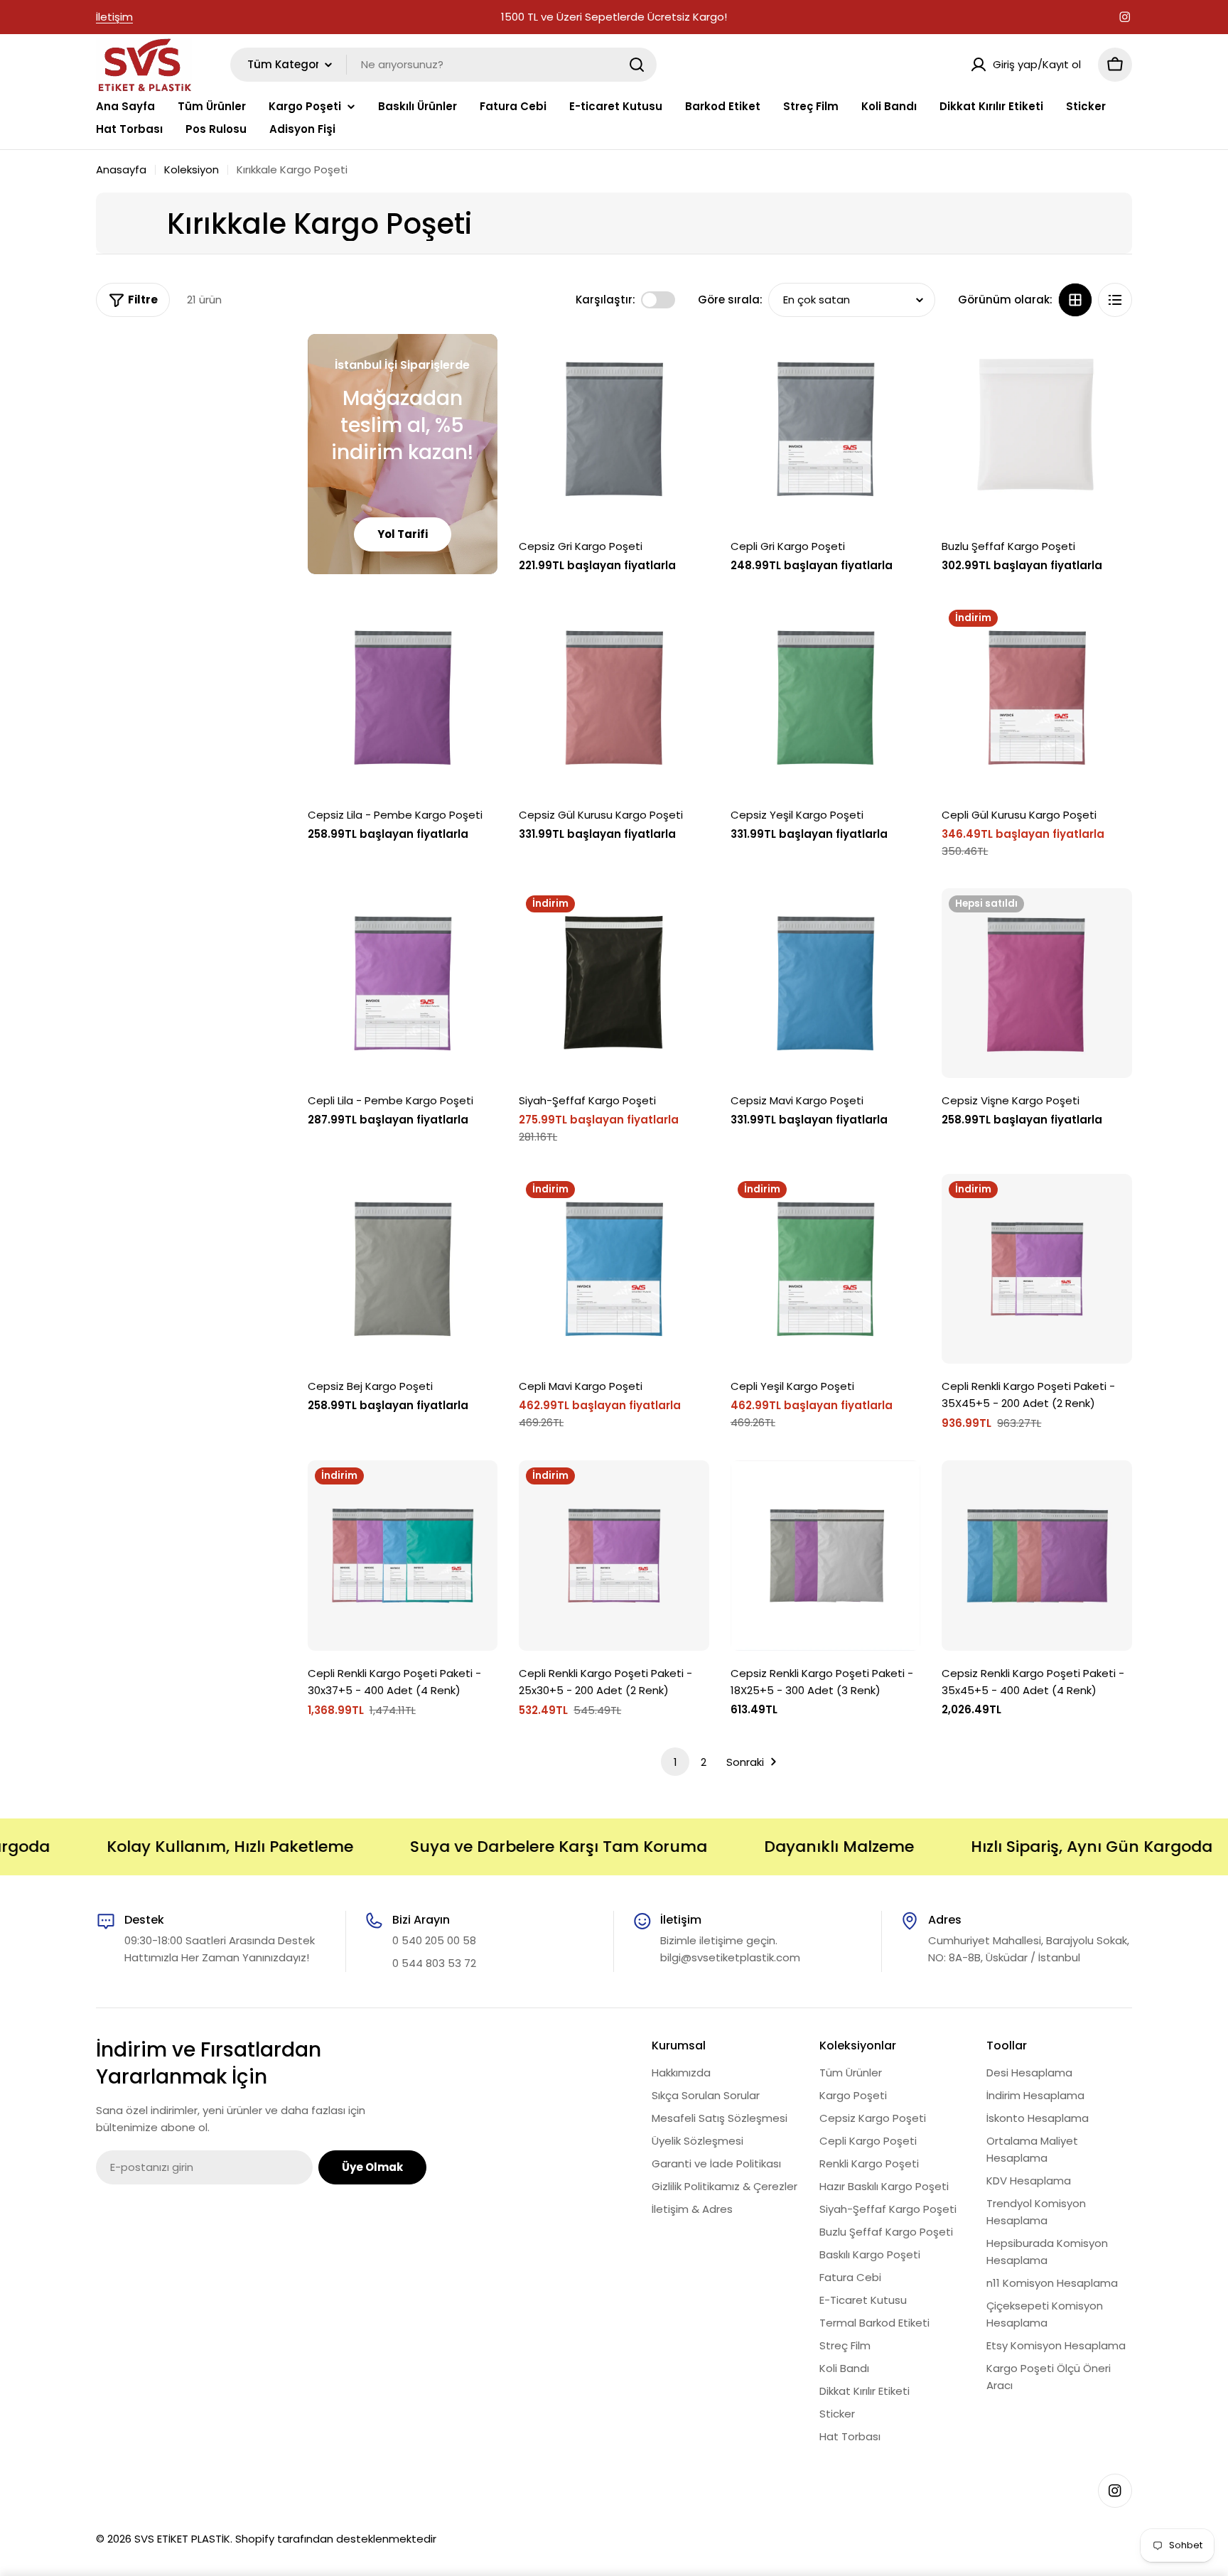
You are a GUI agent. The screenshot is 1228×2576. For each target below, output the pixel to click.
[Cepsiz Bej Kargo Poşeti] (403, 1269)
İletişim (114, 17)
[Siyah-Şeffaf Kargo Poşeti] (614, 983)
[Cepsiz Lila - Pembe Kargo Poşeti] (403, 698)
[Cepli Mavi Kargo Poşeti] (614, 1269)
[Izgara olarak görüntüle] (1075, 300)
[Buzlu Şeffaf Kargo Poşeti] (1037, 429)
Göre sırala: (730, 300)
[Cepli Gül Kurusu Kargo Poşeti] (1037, 698)
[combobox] (443, 65)
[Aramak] (637, 65)
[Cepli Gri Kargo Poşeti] (826, 429)
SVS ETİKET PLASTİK (182, 2539)
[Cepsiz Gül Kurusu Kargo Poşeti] (614, 698)
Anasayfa (121, 169)
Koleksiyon (192, 169)
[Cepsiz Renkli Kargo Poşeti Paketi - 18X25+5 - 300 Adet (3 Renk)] (826, 1556)
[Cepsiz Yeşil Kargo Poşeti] (826, 698)
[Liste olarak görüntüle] (1115, 300)
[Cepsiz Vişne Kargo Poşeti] (1037, 983)
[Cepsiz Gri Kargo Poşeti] (614, 429)
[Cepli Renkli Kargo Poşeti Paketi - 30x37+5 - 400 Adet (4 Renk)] (403, 1556)
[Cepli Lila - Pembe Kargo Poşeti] (403, 983)
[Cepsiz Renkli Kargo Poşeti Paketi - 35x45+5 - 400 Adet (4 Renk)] (1037, 1556)
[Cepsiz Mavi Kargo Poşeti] (826, 983)
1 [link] (675, 1762)
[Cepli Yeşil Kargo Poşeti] (826, 1269)
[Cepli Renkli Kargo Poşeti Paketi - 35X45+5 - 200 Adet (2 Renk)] (1037, 1269)
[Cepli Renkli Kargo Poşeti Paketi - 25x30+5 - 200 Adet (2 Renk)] (614, 1556)
